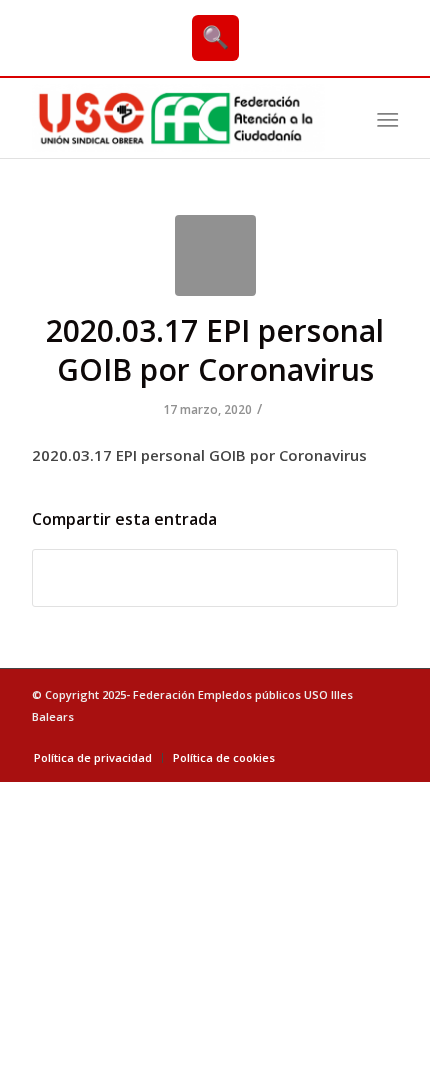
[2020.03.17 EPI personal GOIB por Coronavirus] (215, 255)
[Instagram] (383, 737)
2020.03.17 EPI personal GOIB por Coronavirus (215, 350)
